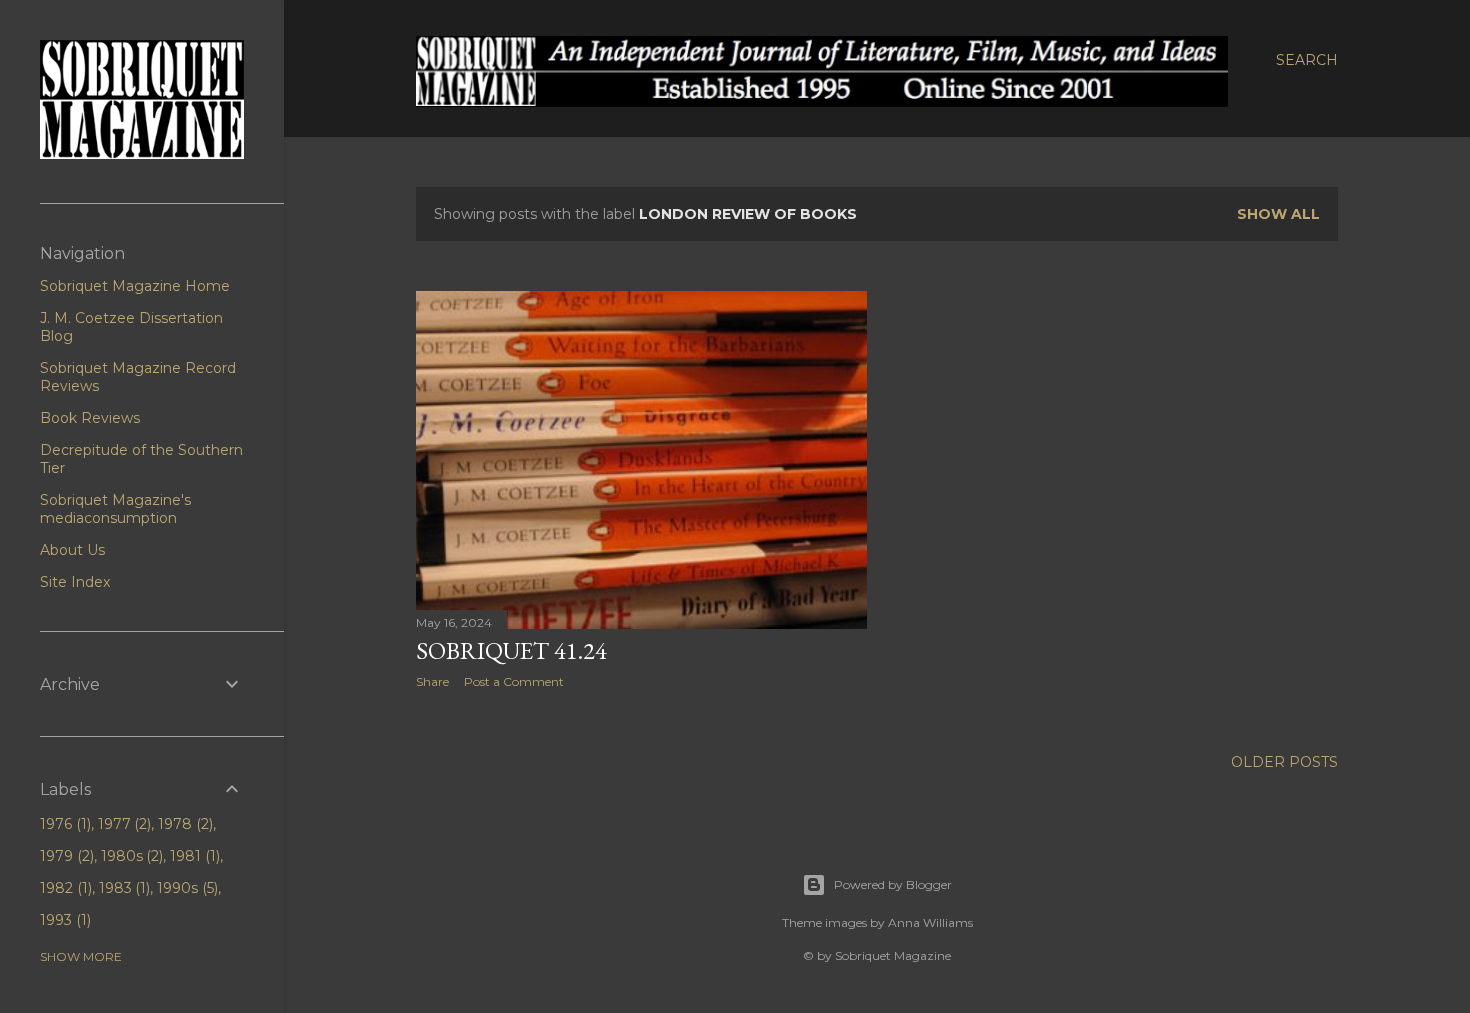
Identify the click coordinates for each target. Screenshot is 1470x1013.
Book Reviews (90, 418)
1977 (123, 824)
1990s (185, 888)
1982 (64, 888)
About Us (72, 550)
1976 (63, 824)
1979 (65, 856)
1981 (193, 856)
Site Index (75, 582)
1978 (183, 824)
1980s (130, 856)
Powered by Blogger (893, 884)
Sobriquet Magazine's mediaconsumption (115, 509)
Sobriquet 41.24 (511, 650)
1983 (123, 888)
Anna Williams (930, 922)
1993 (63, 920)
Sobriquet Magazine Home (135, 286)
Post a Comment (514, 681)
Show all (1278, 214)
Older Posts (1284, 762)
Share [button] (432, 681)
